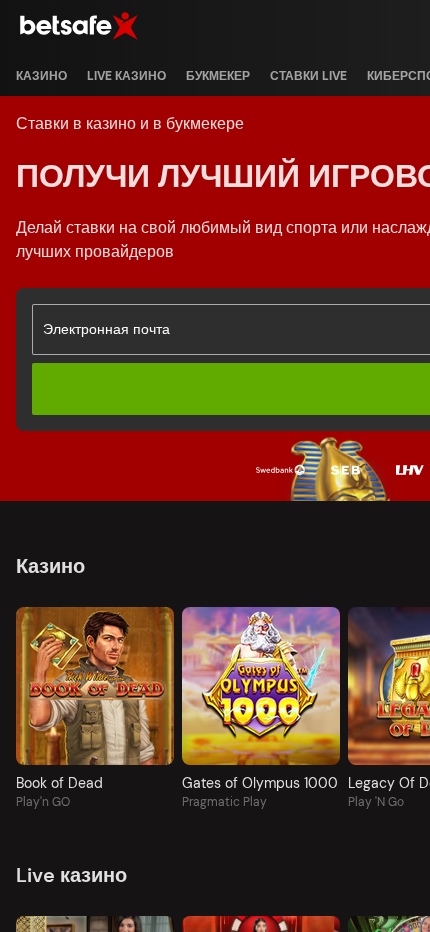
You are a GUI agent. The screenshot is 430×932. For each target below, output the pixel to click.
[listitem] (41, 76)
